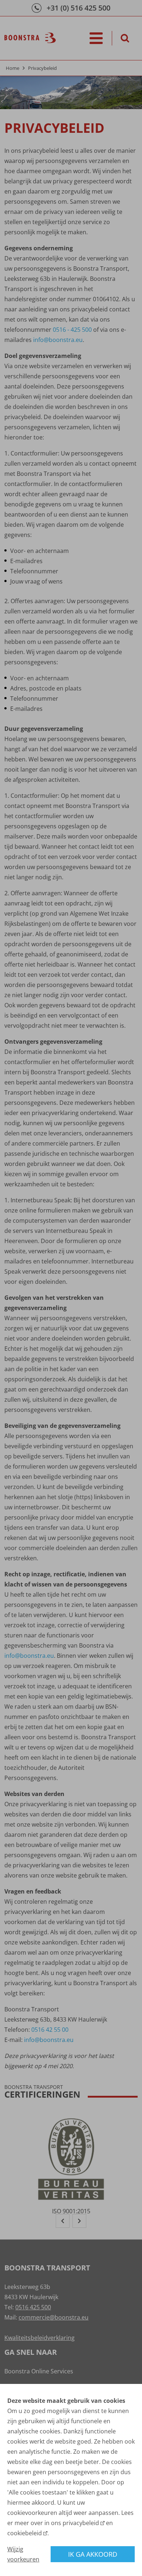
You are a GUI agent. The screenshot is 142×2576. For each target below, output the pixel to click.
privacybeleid (81, 2523)
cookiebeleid (25, 2533)
